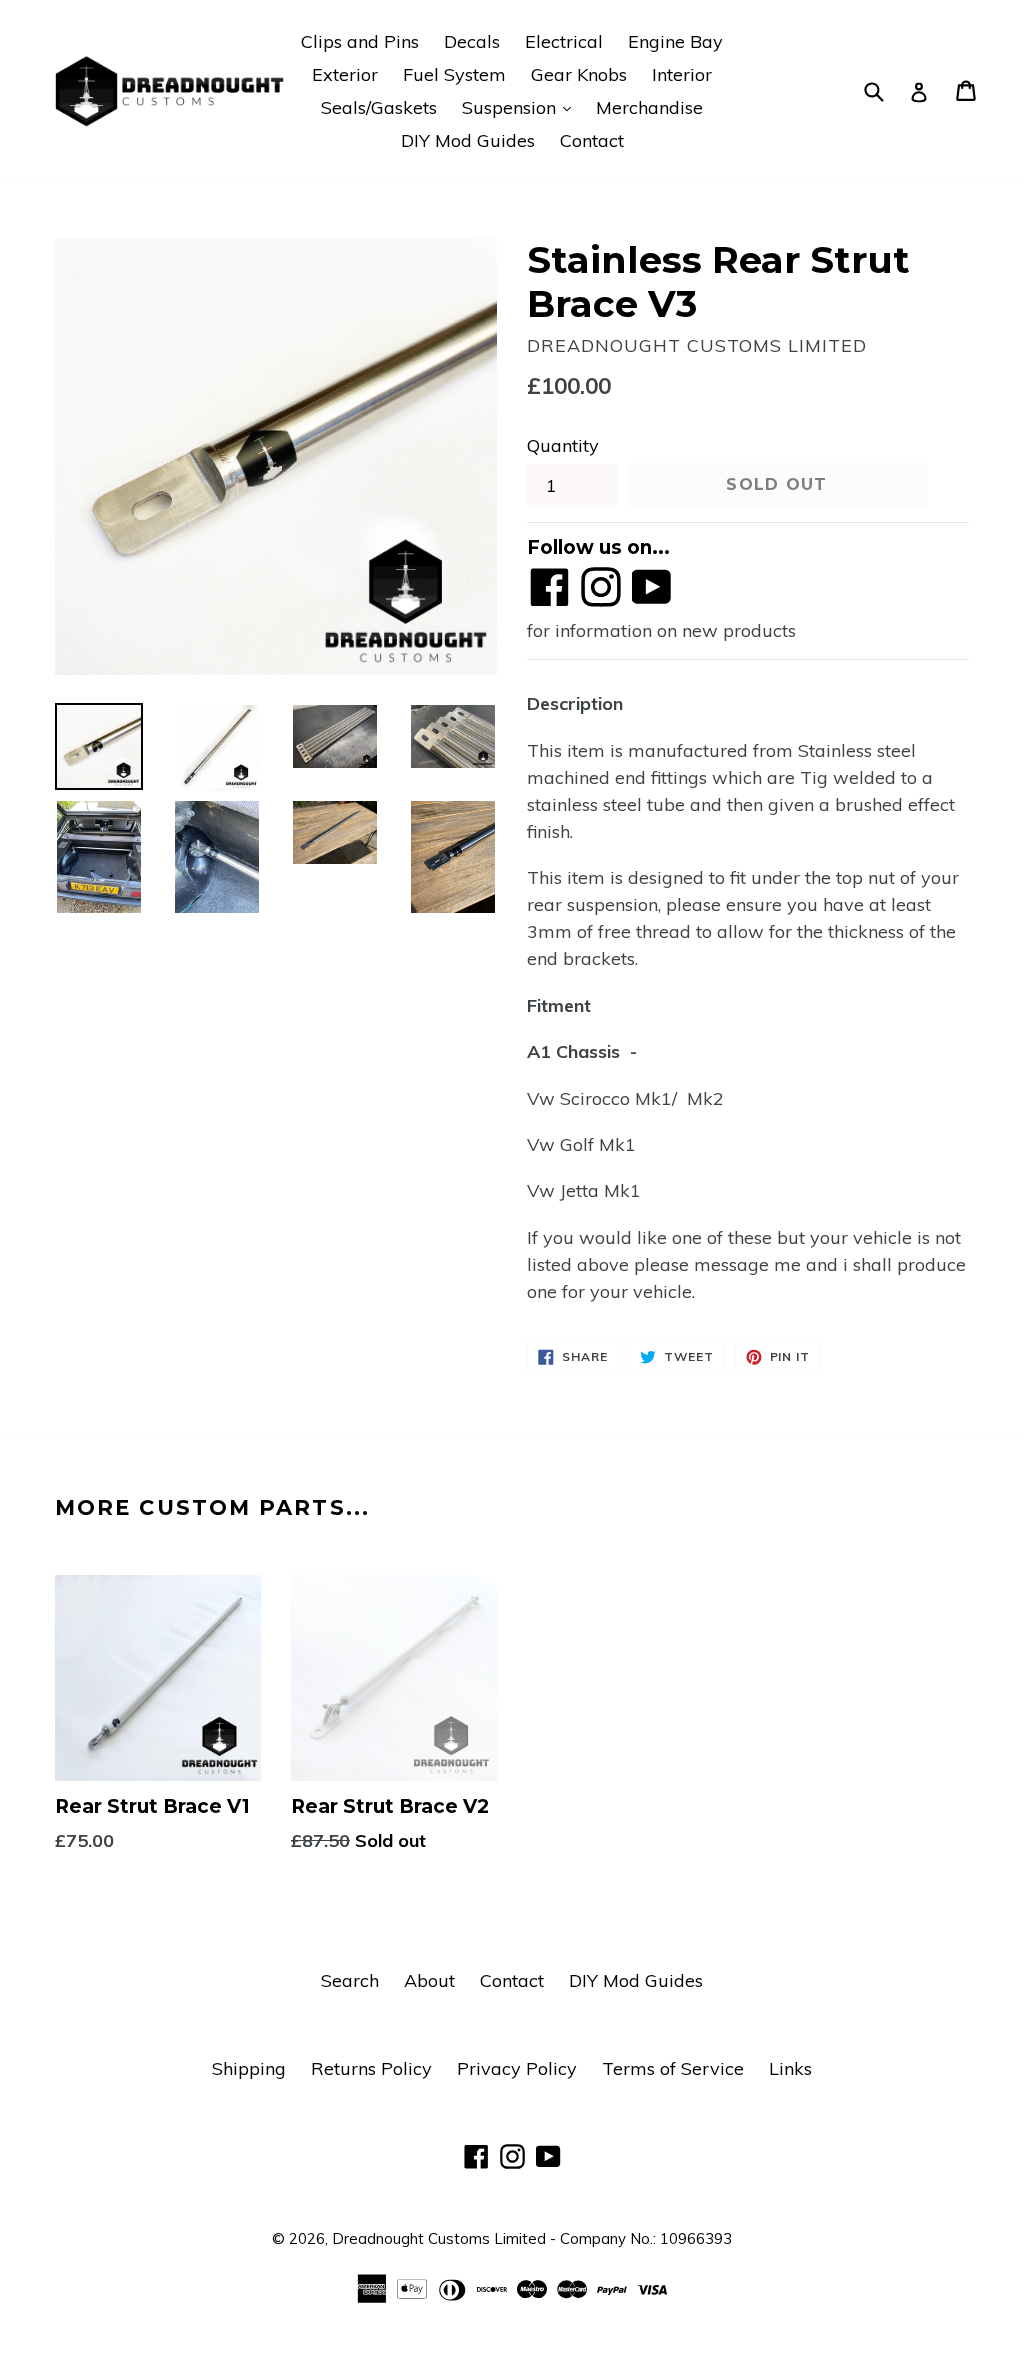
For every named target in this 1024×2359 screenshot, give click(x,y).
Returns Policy (371, 2068)
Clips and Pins (360, 41)
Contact (592, 140)
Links (790, 2068)
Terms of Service (673, 2068)
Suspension (521, 107)
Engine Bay (675, 41)
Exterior (345, 74)
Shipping (249, 2068)
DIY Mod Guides (468, 140)
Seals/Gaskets (379, 107)
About (429, 1980)
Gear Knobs (579, 74)
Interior (682, 74)
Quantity (563, 445)
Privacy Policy (517, 2068)
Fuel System (454, 74)
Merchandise (649, 107)
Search (350, 1980)
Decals (472, 41)
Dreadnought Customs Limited (439, 2238)
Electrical (564, 41)
